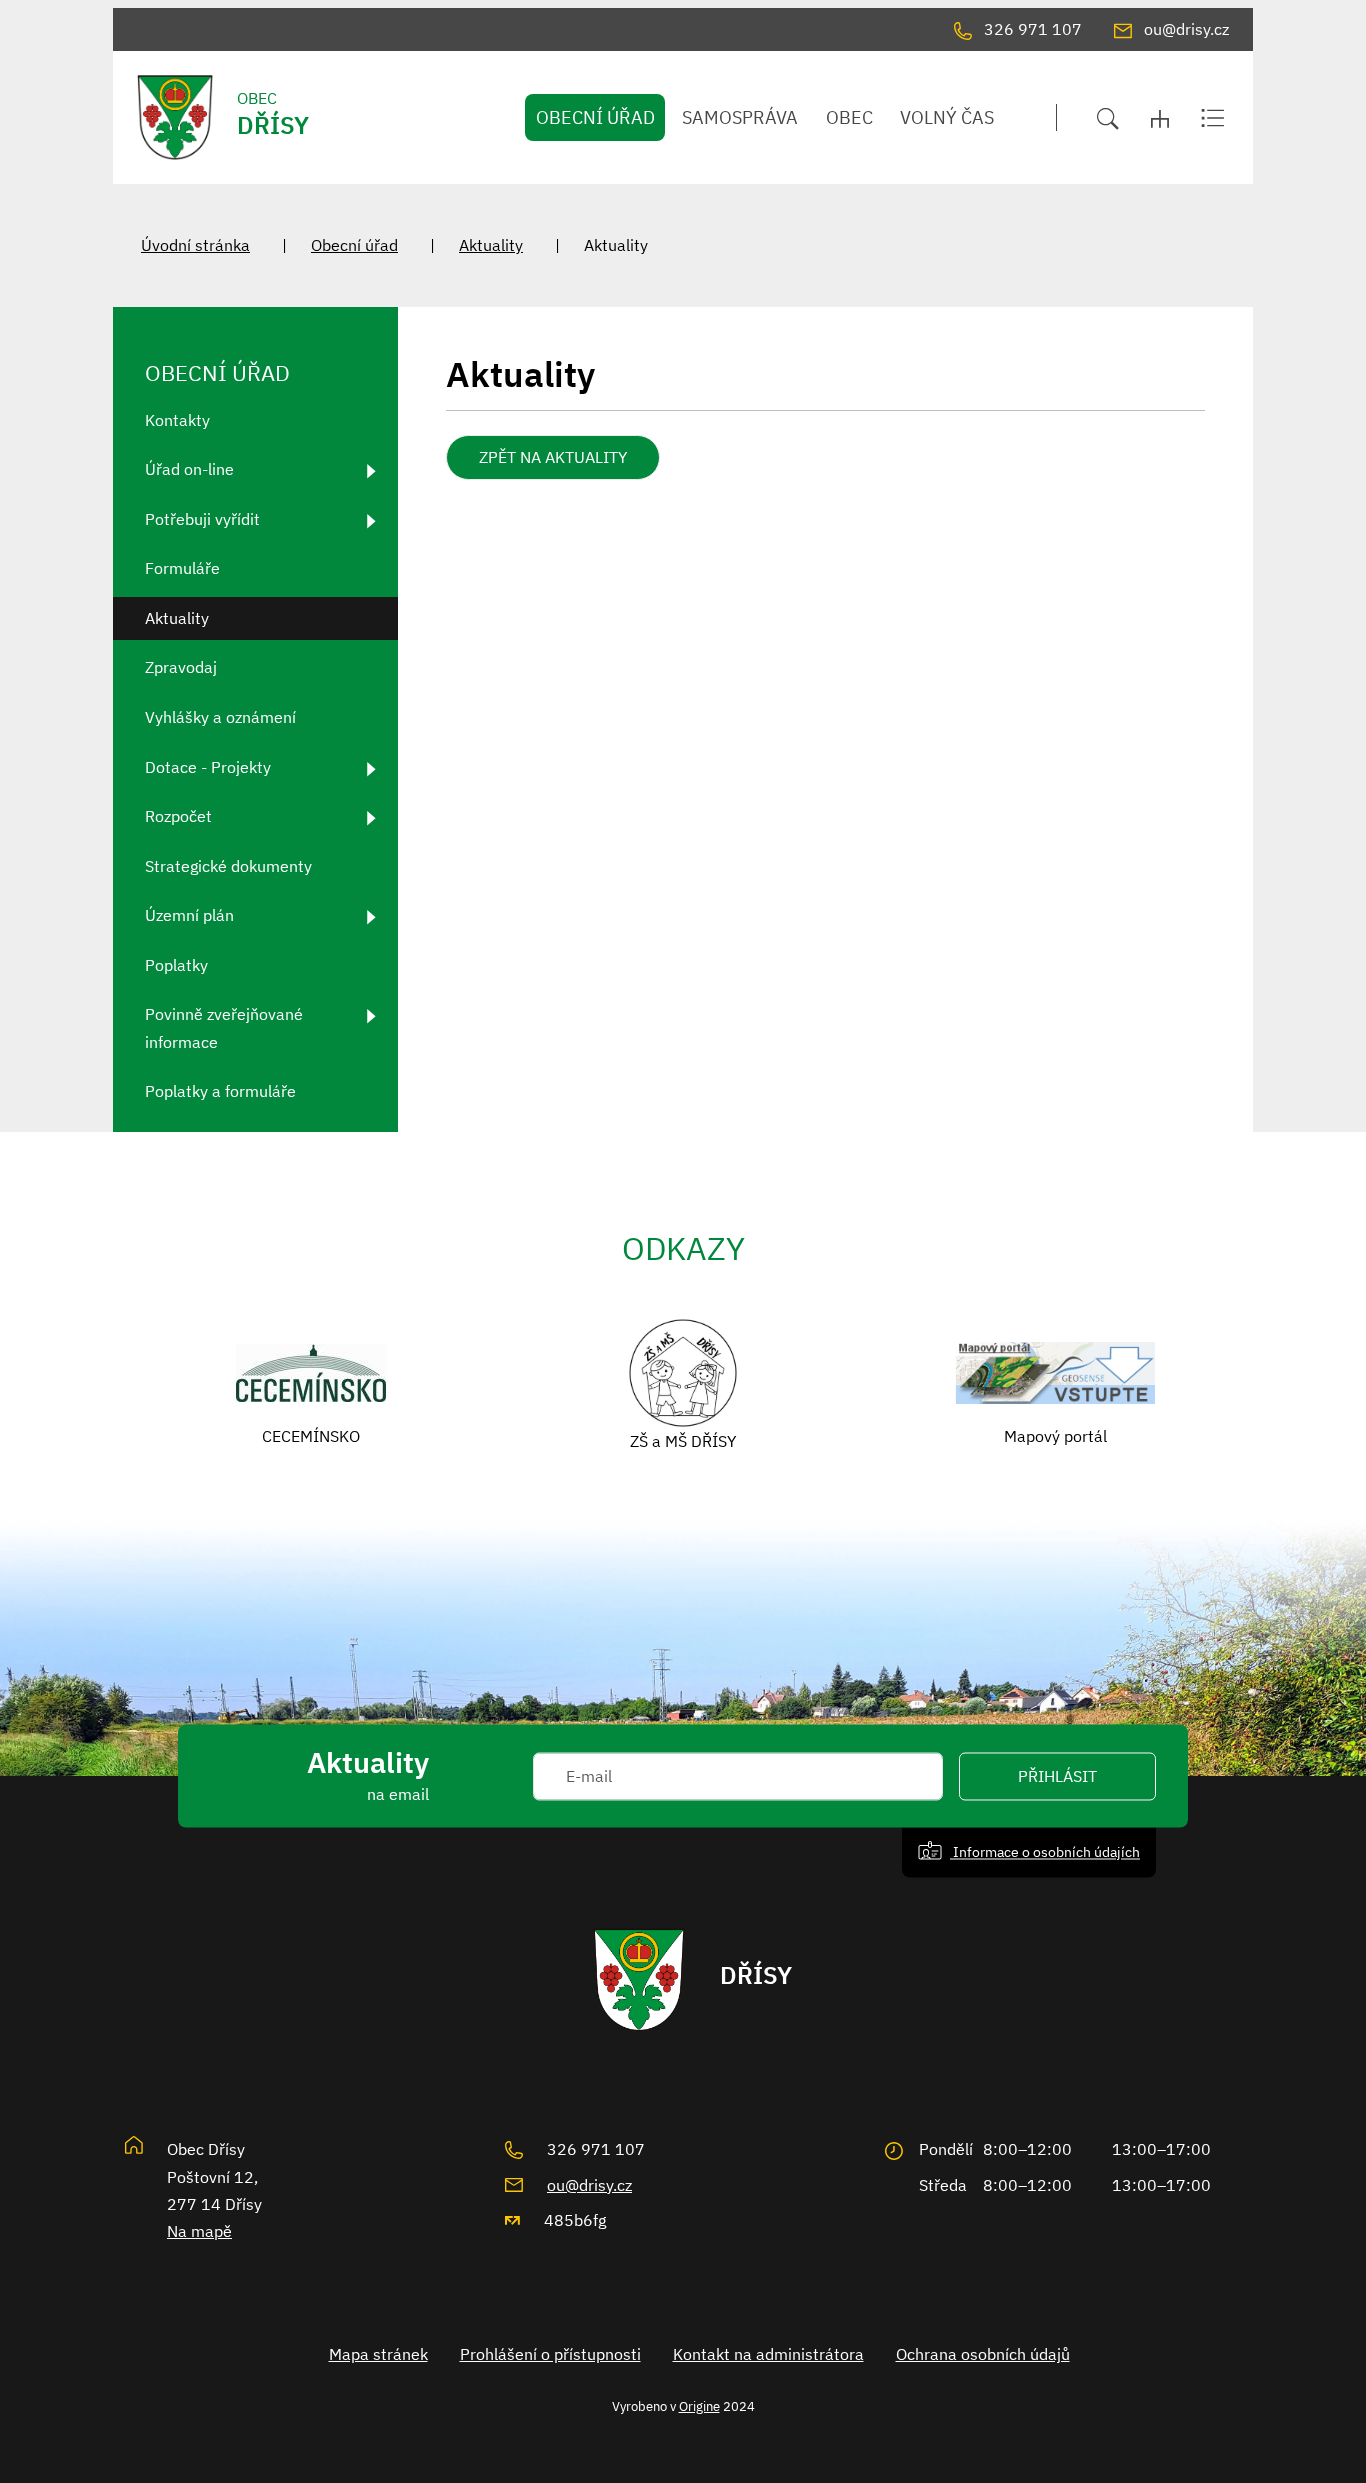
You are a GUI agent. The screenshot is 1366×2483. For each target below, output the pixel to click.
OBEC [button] (849, 117)
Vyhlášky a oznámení (220, 717)
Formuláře (182, 568)
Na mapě (199, 2231)
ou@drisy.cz (589, 2185)
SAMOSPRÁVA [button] (740, 117)
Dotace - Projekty (208, 767)
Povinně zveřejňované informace (224, 1027)
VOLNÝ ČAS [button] (947, 117)
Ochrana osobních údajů (983, 2354)
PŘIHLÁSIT (1057, 1776)
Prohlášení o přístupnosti (550, 2354)
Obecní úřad (354, 245)
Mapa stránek (378, 2354)
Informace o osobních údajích (1045, 1851)
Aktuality (491, 245)
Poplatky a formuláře (220, 1091)
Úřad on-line (189, 469)
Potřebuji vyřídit (202, 519)
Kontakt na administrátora (768, 2354)
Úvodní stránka (195, 245)
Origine (699, 2406)
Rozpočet (178, 816)
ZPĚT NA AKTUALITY (553, 457)
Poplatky (176, 965)
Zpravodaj (181, 667)
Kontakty (177, 420)
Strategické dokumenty (228, 866)
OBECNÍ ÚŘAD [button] (595, 117)
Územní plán (189, 915)
